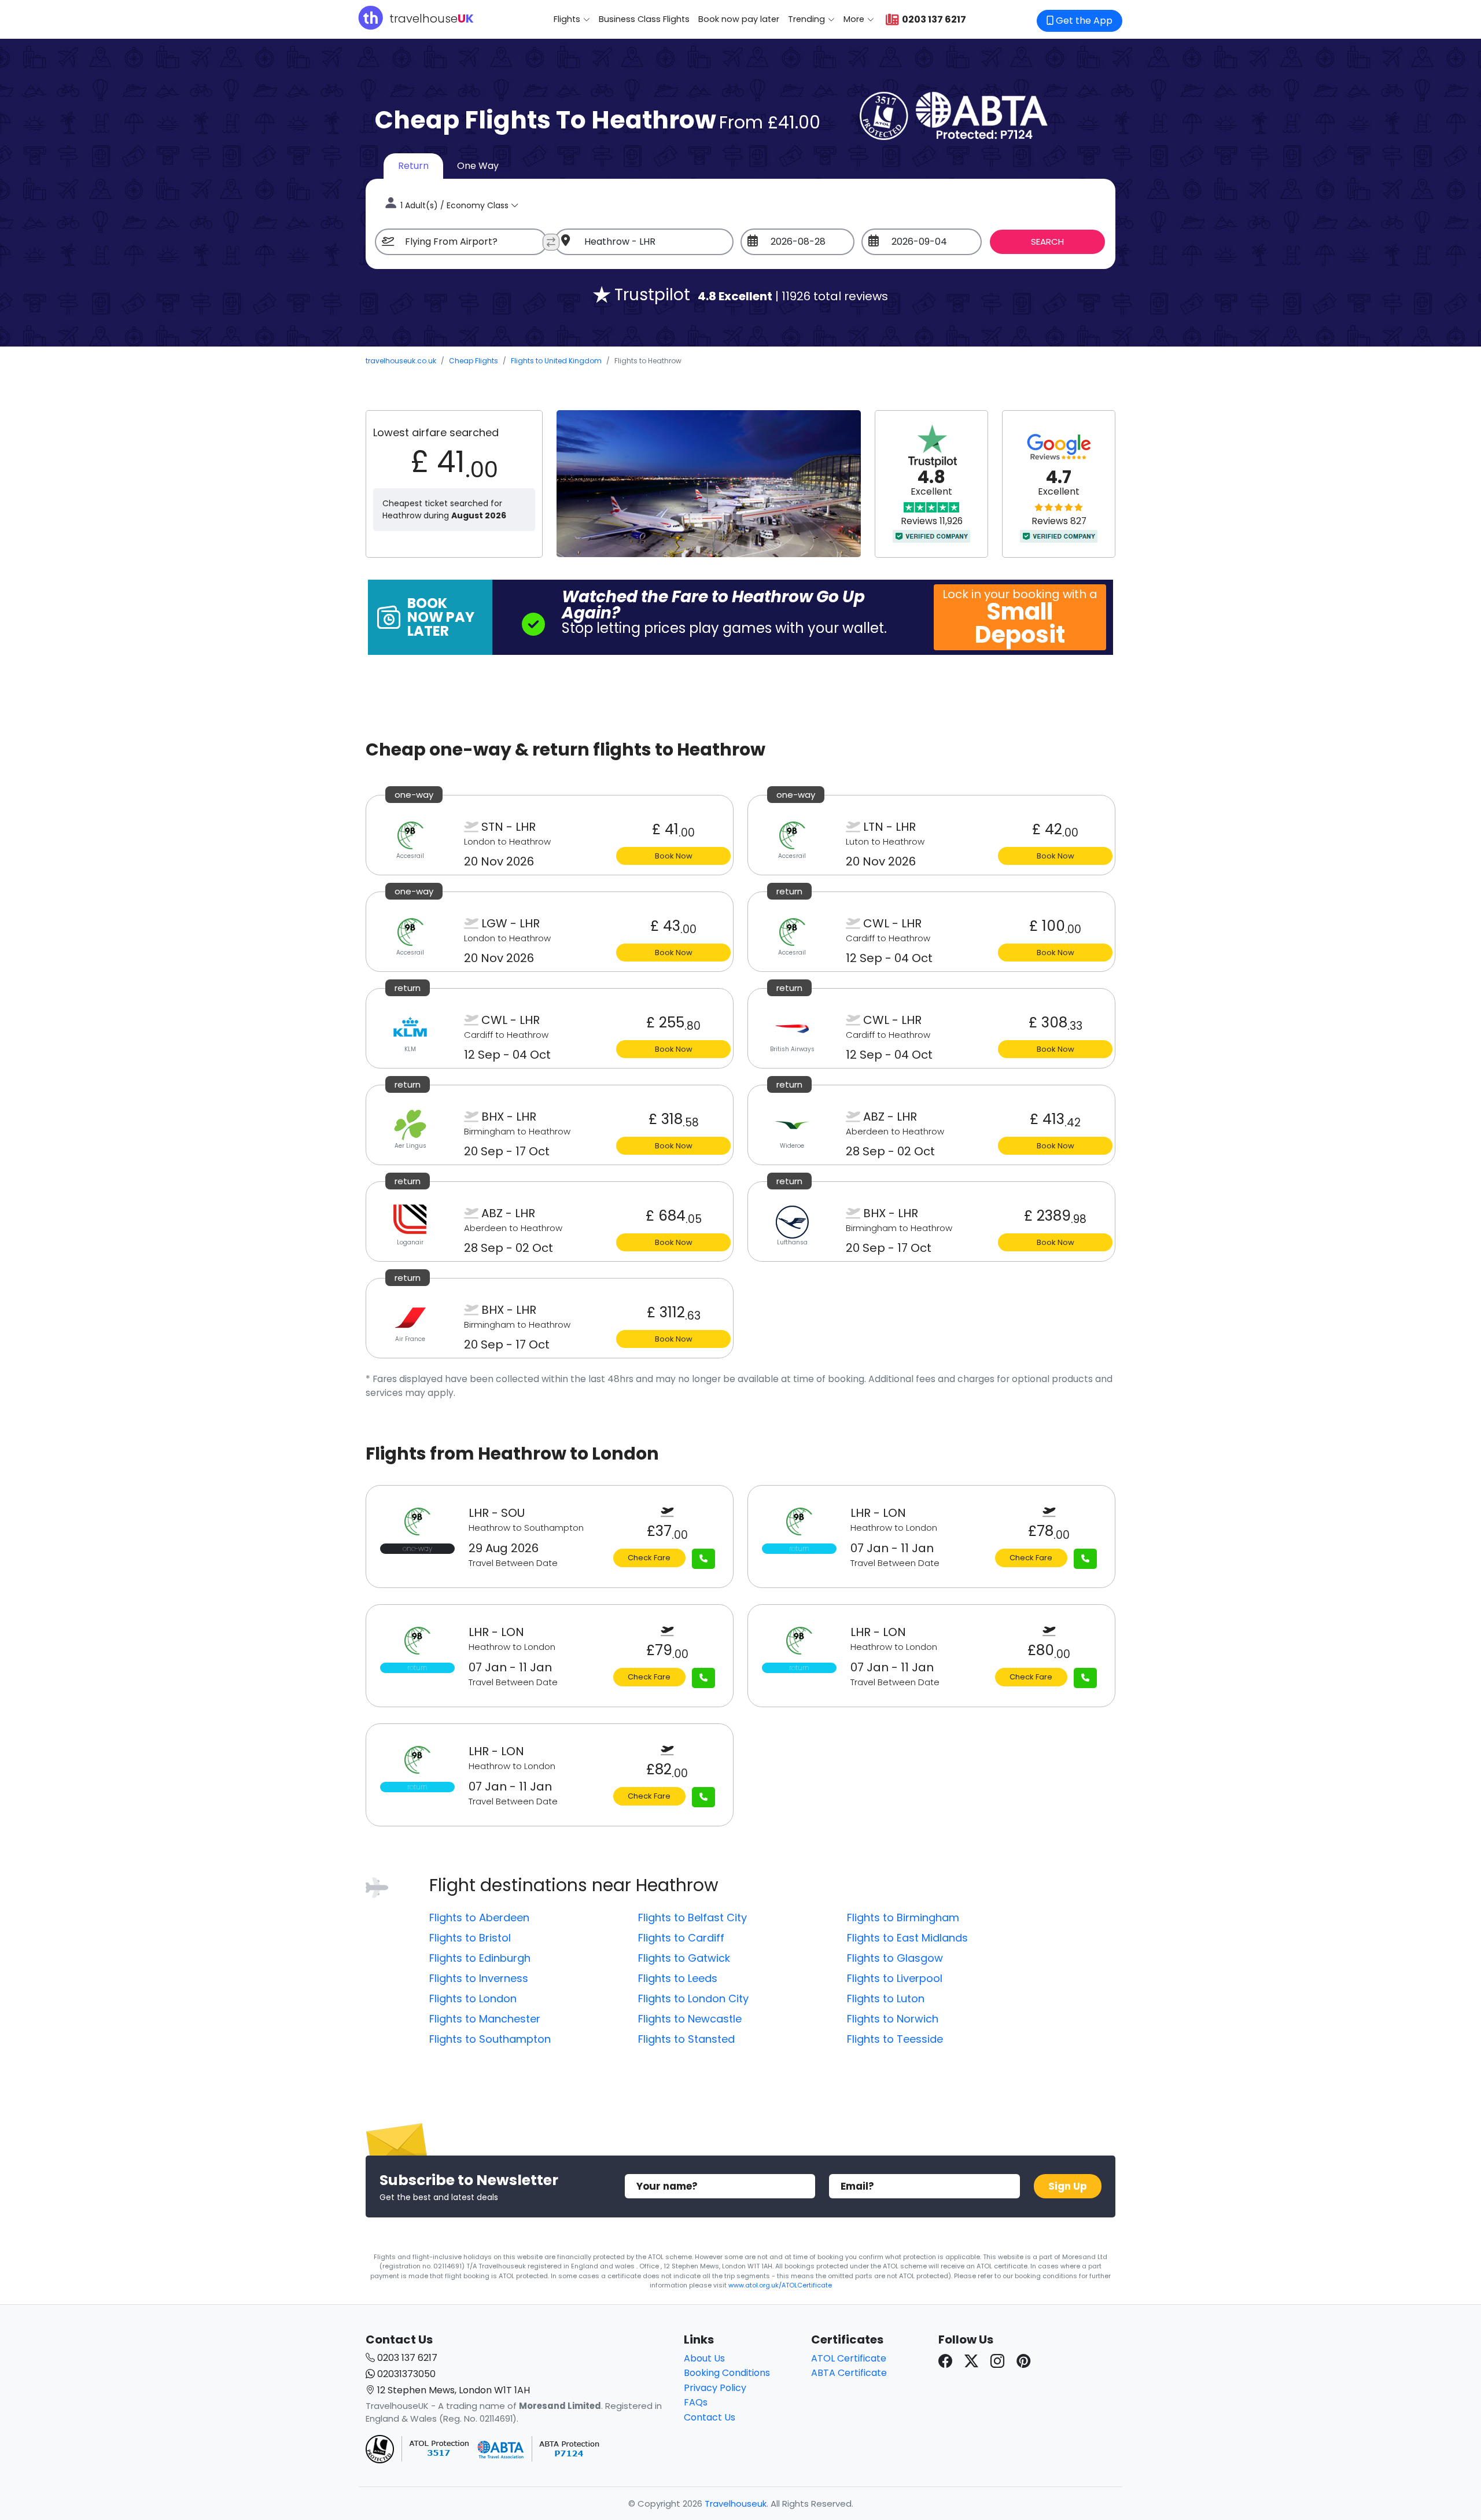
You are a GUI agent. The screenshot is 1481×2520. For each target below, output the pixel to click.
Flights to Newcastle (690, 2019)
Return (413, 166)
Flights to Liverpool (895, 1978)
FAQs (696, 2402)
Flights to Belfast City (692, 1917)
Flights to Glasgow (895, 1958)
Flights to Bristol (470, 1938)
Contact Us (710, 2417)
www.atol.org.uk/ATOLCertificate (780, 2285)
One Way (478, 166)
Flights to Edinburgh (480, 1958)
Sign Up (1068, 2186)
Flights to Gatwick (684, 1958)
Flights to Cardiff (681, 1938)
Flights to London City (693, 1998)
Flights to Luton (886, 1998)
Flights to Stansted (686, 2039)
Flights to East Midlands (907, 1938)
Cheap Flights (474, 361)
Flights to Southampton (490, 2039)
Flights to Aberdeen (479, 1917)
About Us (704, 2358)
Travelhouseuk (736, 2504)
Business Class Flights (644, 19)
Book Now (674, 856)
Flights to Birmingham (903, 1917)
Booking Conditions (727, 2373)
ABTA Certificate (849, 2373)
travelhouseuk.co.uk (401, 361)
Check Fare (649, 1558)
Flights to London (473, 1998)
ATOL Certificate (849, 2358)
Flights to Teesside (895, 2039)
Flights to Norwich (893, 2019)
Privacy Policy (715, 2388)
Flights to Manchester (485, 2019)
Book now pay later (739, 19)
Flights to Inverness (479, 1978)
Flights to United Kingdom (556, 361)
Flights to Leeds (678, 1978)
